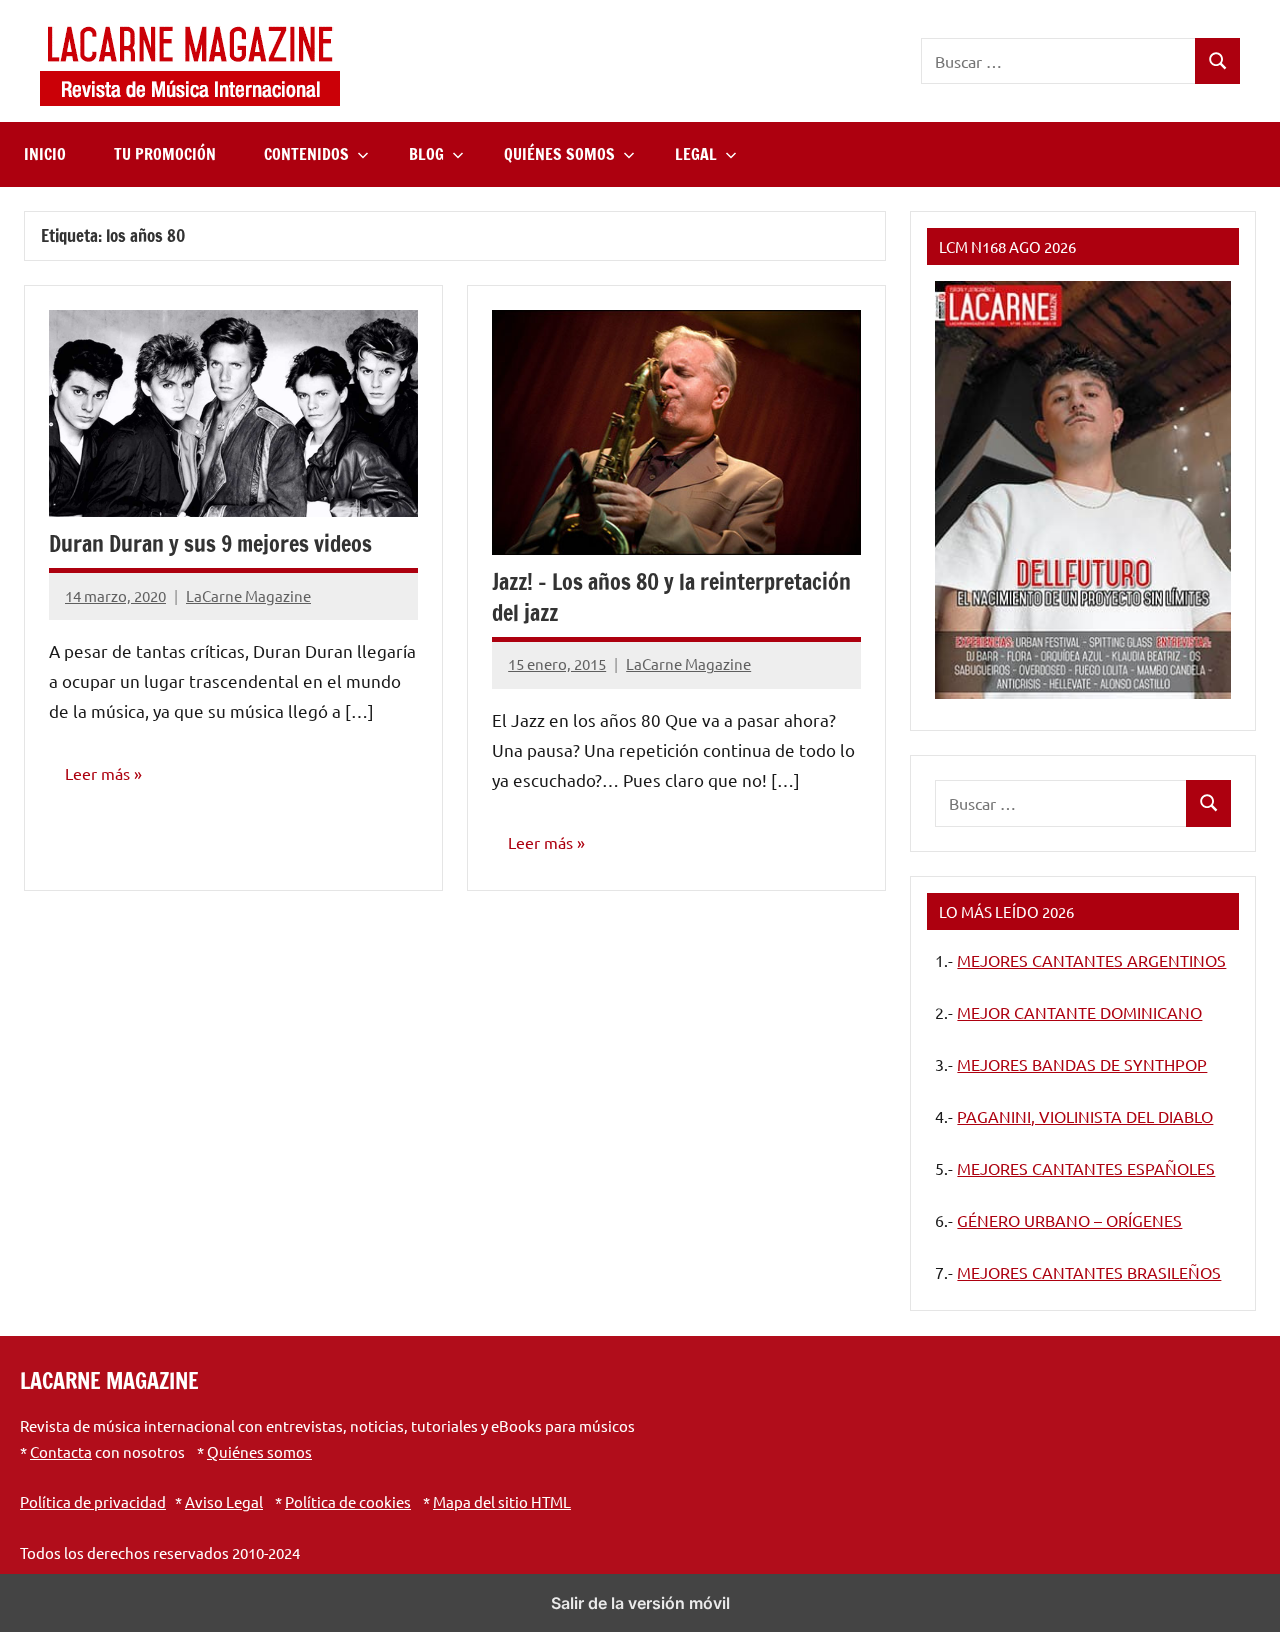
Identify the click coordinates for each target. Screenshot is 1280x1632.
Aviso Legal (224, 1501)
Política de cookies (348, 1501)
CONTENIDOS (306, 154)
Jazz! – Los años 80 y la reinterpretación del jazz (671, 597)
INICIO (45, 154)
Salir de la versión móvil (640, 1603)
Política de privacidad (93, 1501)
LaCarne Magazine (248, 595)
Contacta (61, 1451)
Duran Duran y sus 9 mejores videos (210, 543)
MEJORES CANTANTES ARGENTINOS (1091, 960)
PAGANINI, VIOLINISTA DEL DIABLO (1085, 1116)
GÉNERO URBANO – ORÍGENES (1069, 1220)
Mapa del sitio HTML (502, 1501)
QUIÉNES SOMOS (559, 154)
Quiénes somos (259, 1451)
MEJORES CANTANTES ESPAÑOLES (1086, 1168)
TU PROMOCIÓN (165, 154)
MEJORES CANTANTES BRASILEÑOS (1089, 1272)
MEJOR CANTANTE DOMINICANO (1079, 1012)
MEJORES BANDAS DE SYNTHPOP (1082, 1064)
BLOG (426, 154)
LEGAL (696, 154)
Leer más (97, 773)
